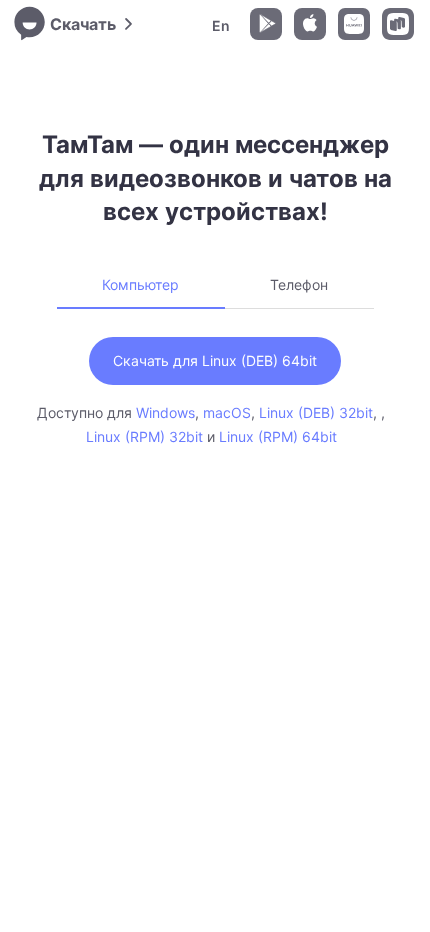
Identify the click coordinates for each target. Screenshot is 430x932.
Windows (165, 412)
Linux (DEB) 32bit (316, 412)
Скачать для (215, 360)
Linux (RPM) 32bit (144, 436)
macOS (227, 412)
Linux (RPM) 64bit (278, 436)
